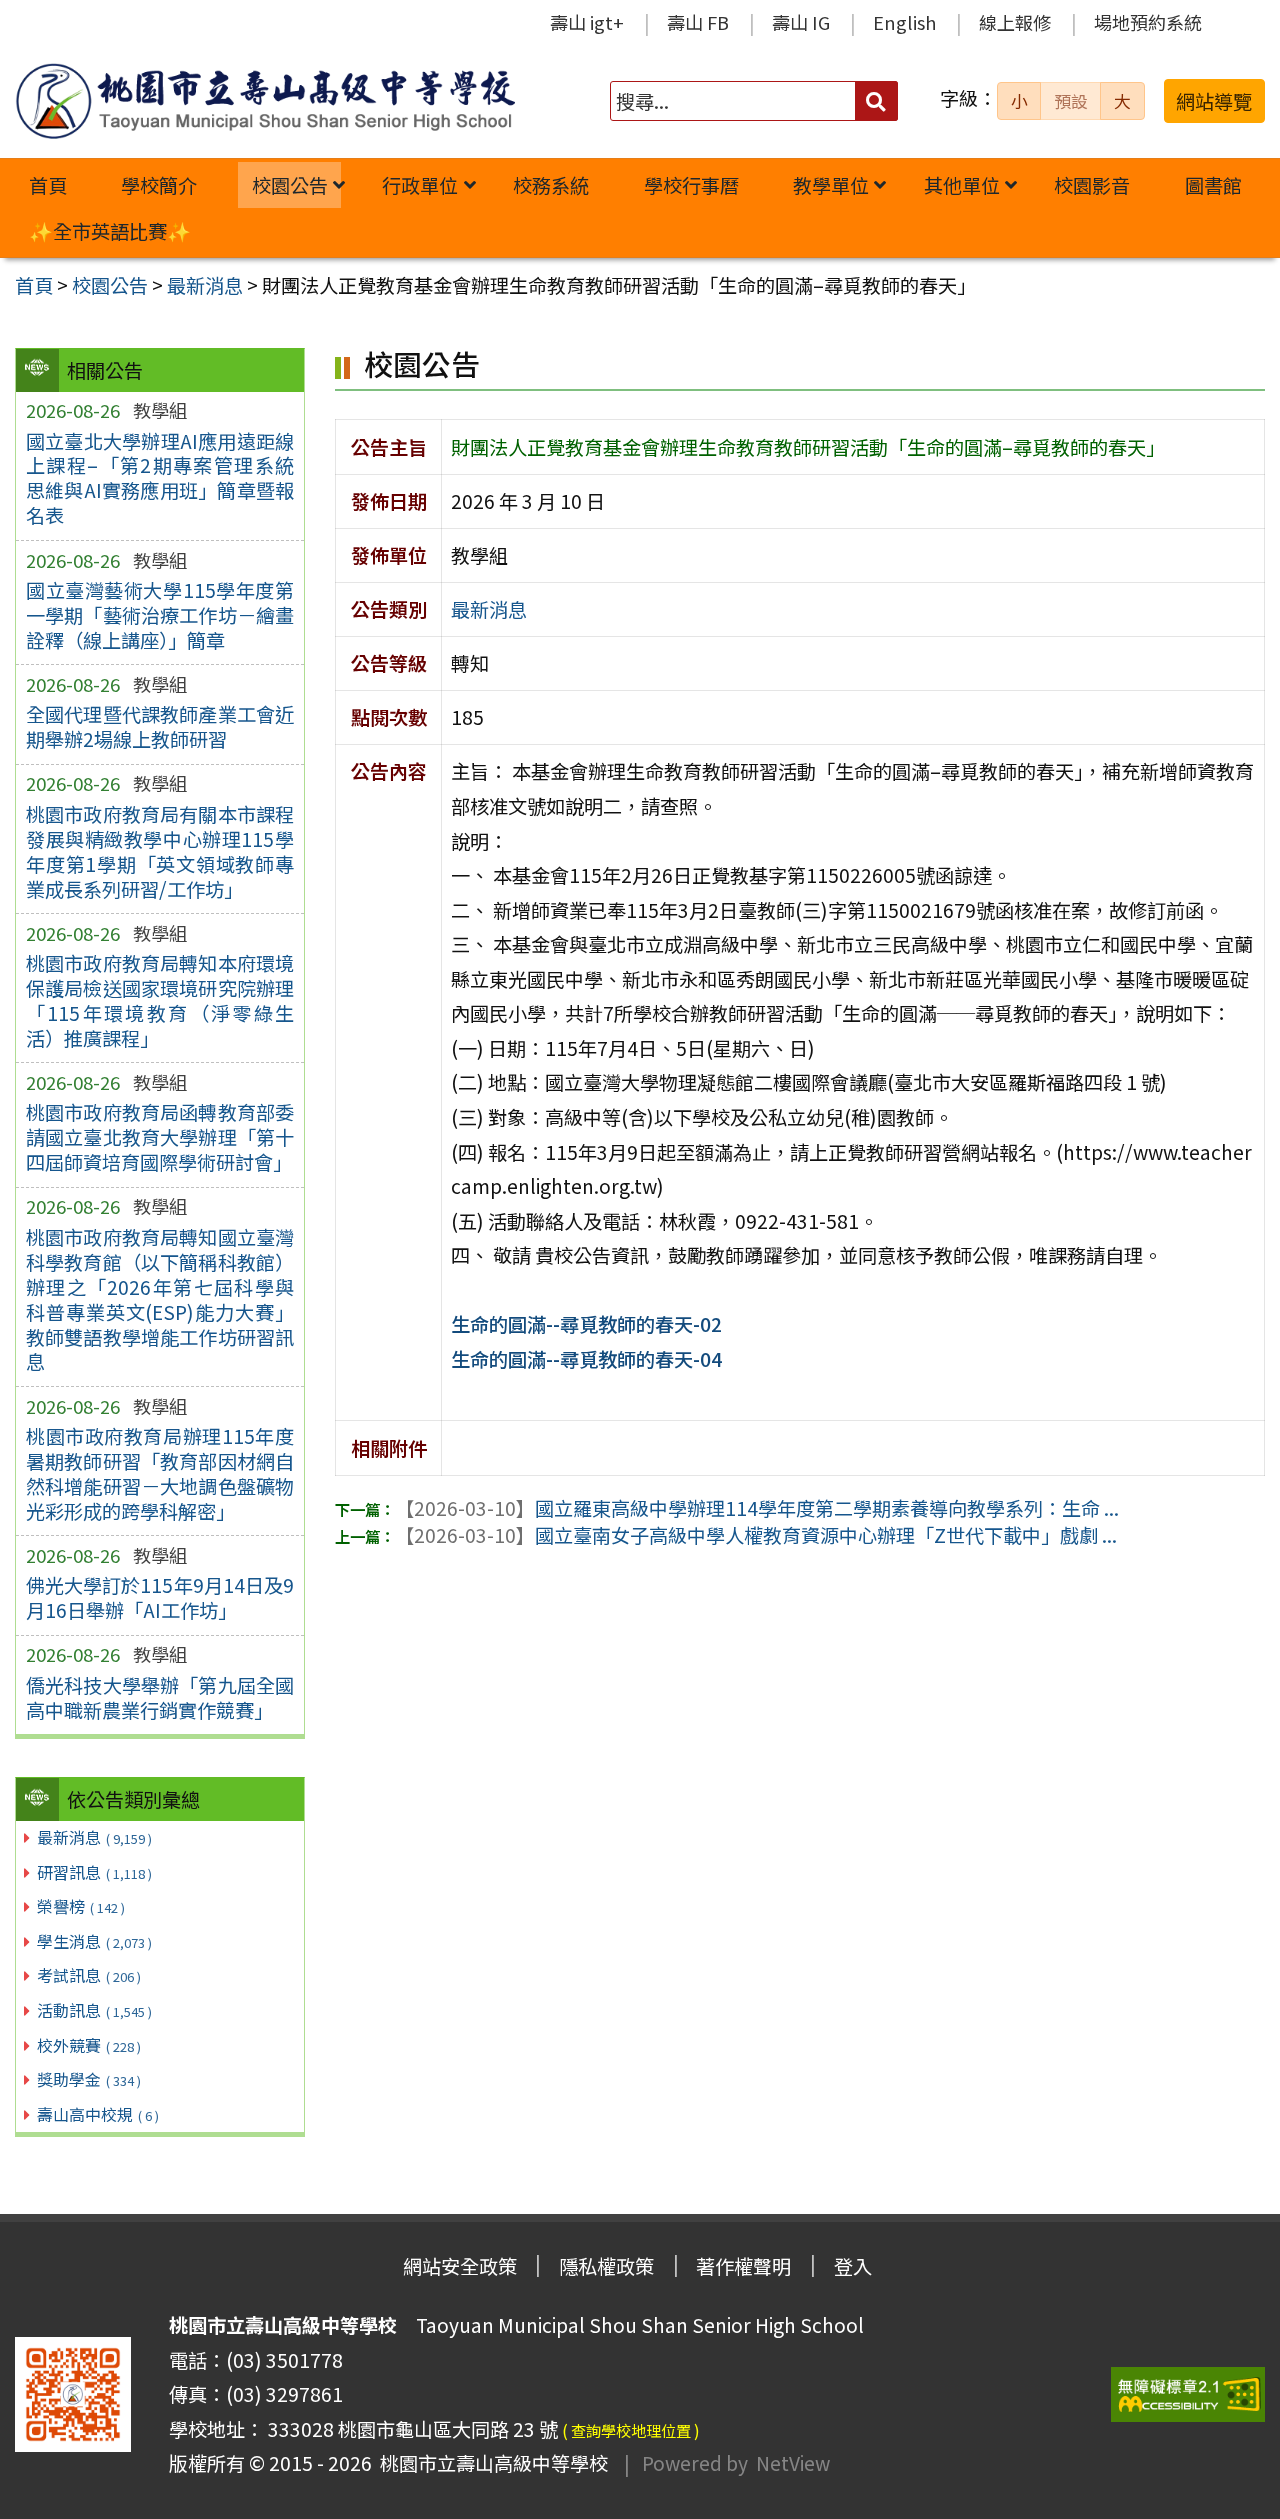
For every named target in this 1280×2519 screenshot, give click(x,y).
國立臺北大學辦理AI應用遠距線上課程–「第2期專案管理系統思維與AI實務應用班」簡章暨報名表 (160, 478)
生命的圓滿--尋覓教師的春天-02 (586, 1324)
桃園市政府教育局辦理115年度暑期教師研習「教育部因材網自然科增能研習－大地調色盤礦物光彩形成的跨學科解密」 (160, 1473)
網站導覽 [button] (1214, 101)
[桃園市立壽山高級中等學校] (265, 101)
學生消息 (94, 1941)
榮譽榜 (81, 1906)
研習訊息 (94, 1872)
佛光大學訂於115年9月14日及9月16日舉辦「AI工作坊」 (160, 1597)
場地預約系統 (1148, 22)
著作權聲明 (743, 2266)
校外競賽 (89, 2045)
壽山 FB (698, 22)
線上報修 (1015, 22)
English (904, 22)
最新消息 (94, 1837)
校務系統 (551, 185)
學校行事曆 (691, 185)
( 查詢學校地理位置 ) (631, 2430)
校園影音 (1092, 185)
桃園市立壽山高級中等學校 (490, 2463)
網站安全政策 (460, 2266)
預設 (1071, 101)
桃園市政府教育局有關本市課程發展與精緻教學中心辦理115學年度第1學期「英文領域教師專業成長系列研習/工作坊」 (160, 851)
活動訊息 (94, 2010)
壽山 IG (801, 22)
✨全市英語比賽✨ (110, 231)
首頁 (48, 185)
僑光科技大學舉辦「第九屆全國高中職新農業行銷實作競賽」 (160, 1697)
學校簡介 (159, 185)
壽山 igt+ (587, 22)
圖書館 (1213, 185)
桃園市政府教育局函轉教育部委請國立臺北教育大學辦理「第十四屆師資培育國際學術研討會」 (160, 1137)
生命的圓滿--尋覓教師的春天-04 (586, 1359)
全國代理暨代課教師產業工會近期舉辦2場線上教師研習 (160, 726)
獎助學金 (89, 2079)
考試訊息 (89, 1975)
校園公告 (290, 185)
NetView (793, 2463)
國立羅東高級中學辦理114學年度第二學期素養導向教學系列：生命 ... (757, 1508)
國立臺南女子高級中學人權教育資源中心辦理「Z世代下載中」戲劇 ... (756, 1535)
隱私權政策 (606, 2266)
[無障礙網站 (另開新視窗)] (1188, 2394)
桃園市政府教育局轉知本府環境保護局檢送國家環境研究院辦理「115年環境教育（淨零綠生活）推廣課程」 (160, 1000)
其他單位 (962, 185)
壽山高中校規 (98, 2114)
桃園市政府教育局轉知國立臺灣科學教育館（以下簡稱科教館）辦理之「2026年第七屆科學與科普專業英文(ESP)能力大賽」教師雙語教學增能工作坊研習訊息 (160, 1299)
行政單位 (420, 185)
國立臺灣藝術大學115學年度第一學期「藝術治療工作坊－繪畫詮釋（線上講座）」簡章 (160, 615)
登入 (853, 2266)
